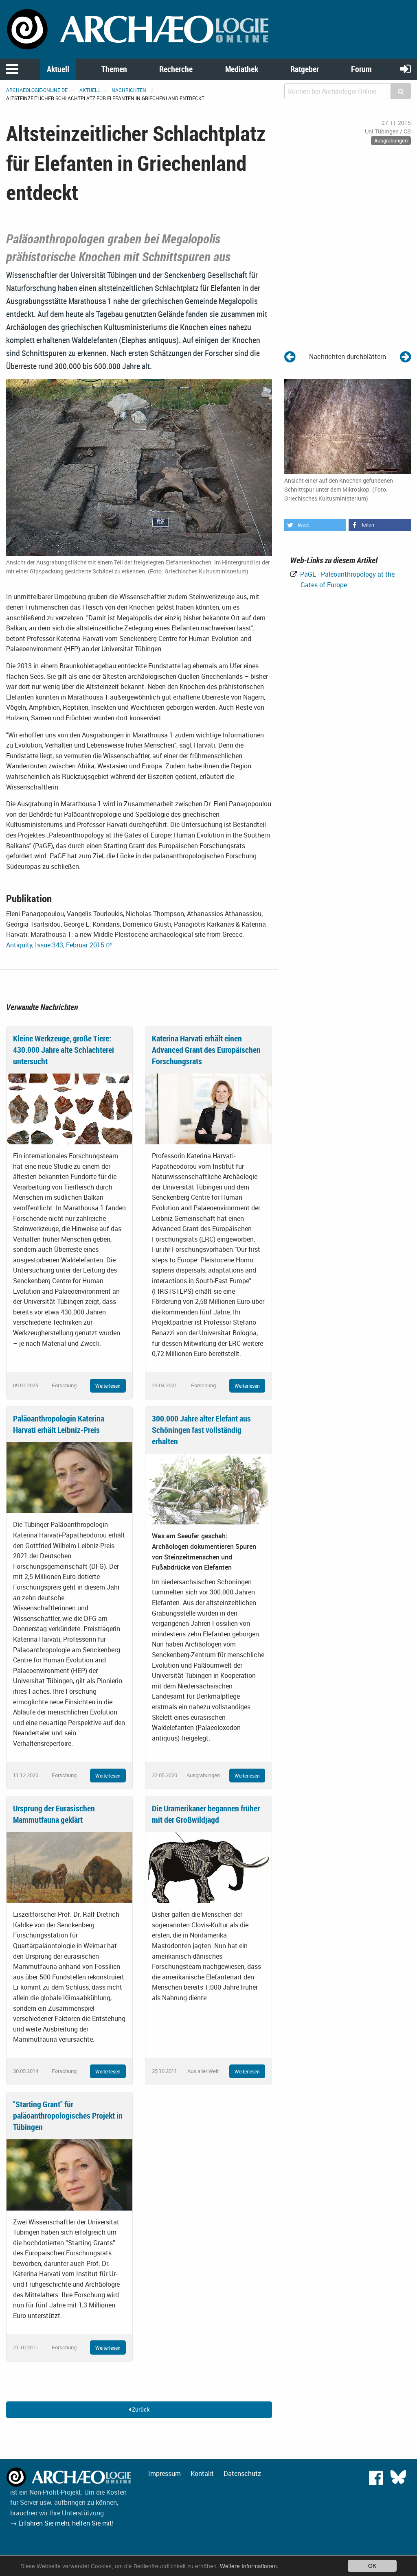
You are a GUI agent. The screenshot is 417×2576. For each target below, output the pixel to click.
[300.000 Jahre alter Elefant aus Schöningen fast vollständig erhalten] (208, 1489)
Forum (361, 69)
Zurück (140, 2409)
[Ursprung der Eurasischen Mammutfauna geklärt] (69, 1867)
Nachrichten (129, 90)
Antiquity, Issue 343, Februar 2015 (55, 945)
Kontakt (202, 2473)
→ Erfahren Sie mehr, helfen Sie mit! (62, 2523)
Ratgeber (305, 69)
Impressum (165, 2473)
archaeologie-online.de (37, 90)
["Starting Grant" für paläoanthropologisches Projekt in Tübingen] (69, 2174)
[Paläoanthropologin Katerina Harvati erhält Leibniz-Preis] (69, 1477)
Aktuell (58, 69)
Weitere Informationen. (249, 2566)
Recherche (176, 69)
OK (372, 2565)
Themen (114, 69)
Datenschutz (242, 2473)
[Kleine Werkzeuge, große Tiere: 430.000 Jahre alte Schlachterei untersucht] (69, 1108)
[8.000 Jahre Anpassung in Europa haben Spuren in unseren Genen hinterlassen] (405, 356)
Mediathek (242, 69)
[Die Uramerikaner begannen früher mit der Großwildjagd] (208, 1867)
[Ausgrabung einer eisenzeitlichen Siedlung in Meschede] (290, 356)
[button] (315, 525)
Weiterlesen (108, 1386)
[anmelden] (406, 69)
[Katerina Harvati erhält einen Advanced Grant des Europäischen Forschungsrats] (208, 1108)
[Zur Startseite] (139, 28)
